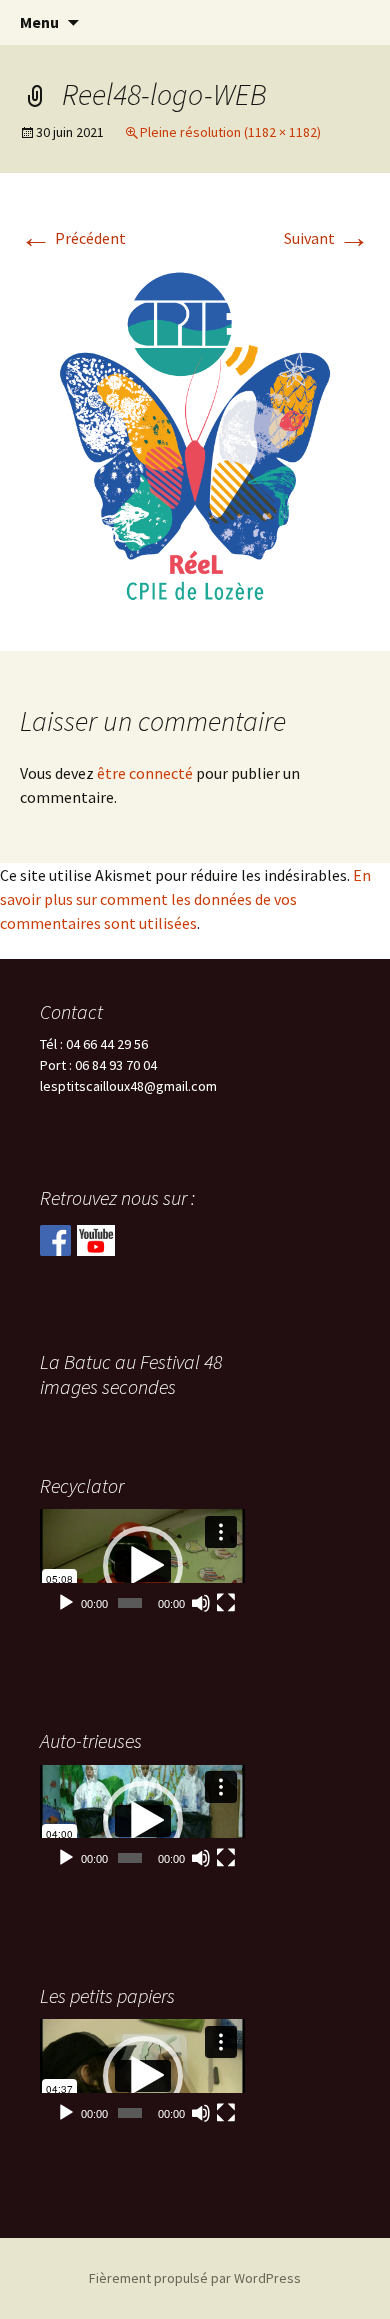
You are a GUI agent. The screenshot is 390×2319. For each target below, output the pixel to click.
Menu (39, 22)
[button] (143, 1566)
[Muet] (201, 1603)
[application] (142, 1565)
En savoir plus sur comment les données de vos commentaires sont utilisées (185, 899)
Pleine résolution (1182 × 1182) (230, 132)
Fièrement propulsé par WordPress (195, 2278)
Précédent (73, 238)
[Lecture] (66, 1603)
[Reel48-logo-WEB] (195, 434)
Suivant (327, 238)
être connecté (145, 773)
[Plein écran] (226, 1603)
